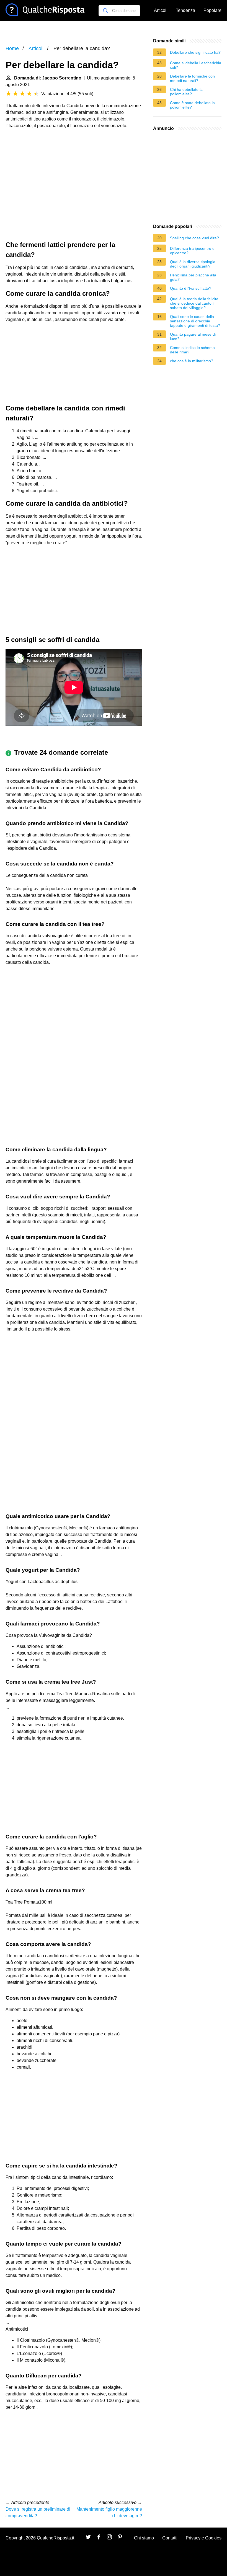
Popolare (212, 10)
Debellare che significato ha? (195, 52)
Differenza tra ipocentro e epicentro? (192, 251)
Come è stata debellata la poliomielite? (192, 105)
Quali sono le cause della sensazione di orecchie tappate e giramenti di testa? (195, 321)
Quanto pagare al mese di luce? (193, 337)
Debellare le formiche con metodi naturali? (192, 78)
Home (12, 48)
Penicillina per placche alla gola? (193, 277)
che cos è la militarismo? (192, 361)
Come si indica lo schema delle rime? (192, 350)
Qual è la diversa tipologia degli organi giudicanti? (193, 264)
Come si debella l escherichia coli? (196, 65)
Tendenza (185, 10)
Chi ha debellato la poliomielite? (186, 92)
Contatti (170, 2538)
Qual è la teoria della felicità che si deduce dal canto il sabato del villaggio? (194, 303)
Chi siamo (144, 2538)
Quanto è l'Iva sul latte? (191, 288)
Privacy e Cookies (204, 2538)
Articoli (161, 10)
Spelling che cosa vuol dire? (194, 238)
